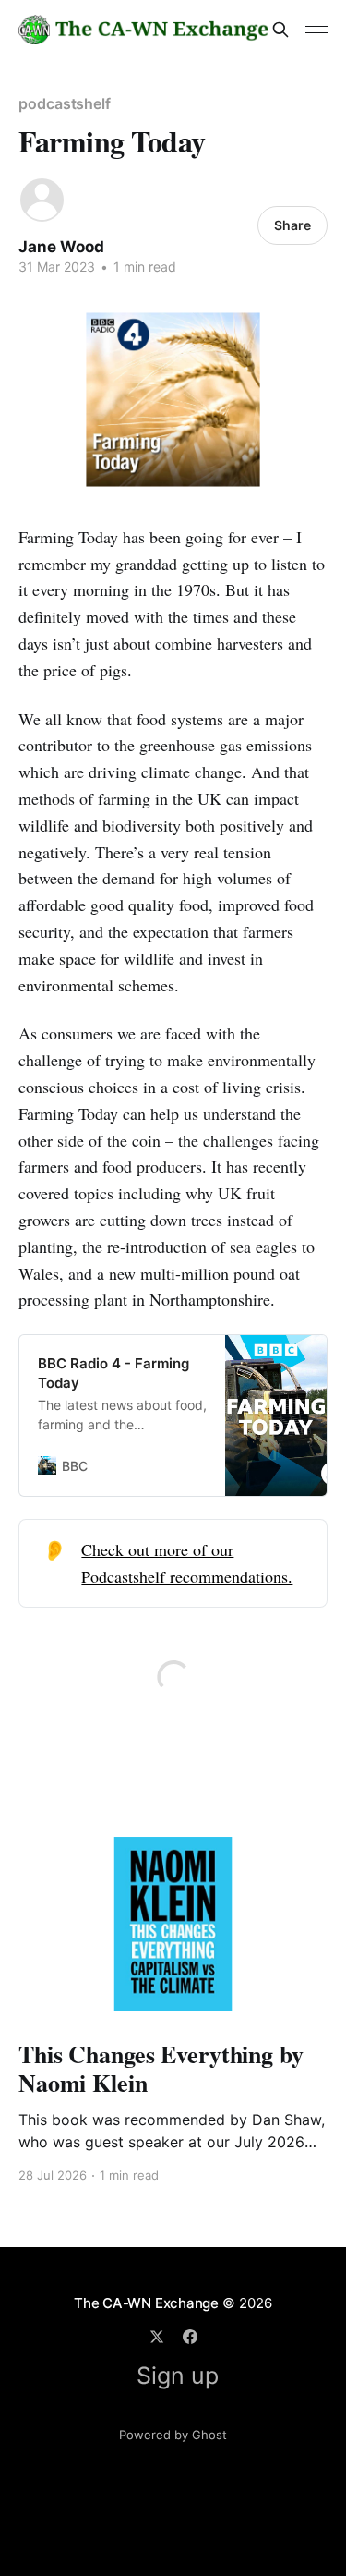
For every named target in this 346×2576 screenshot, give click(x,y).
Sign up (178, 2376)
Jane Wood (61, 247)
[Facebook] (190, 2337)
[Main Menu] (316, 30)
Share (292, 225)
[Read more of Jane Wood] (42, 200)
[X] (157, 2337)
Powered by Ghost (173, 2435)
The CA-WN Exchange (146, 2303)
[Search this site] (280, 30)
